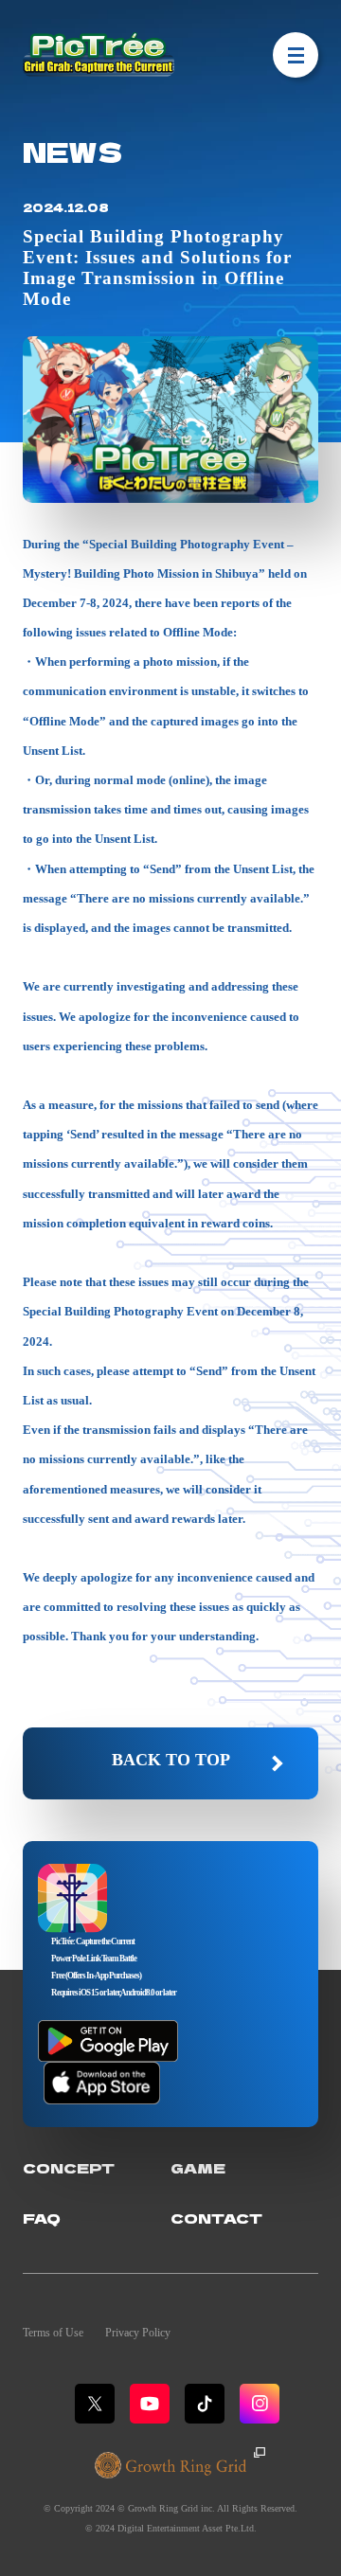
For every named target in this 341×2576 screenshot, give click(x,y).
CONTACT (216, 2218)
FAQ (42, 2218)
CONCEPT (69, 2167)
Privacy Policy (138, 2333)
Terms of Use (53, 2333)
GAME (198, 2167)
